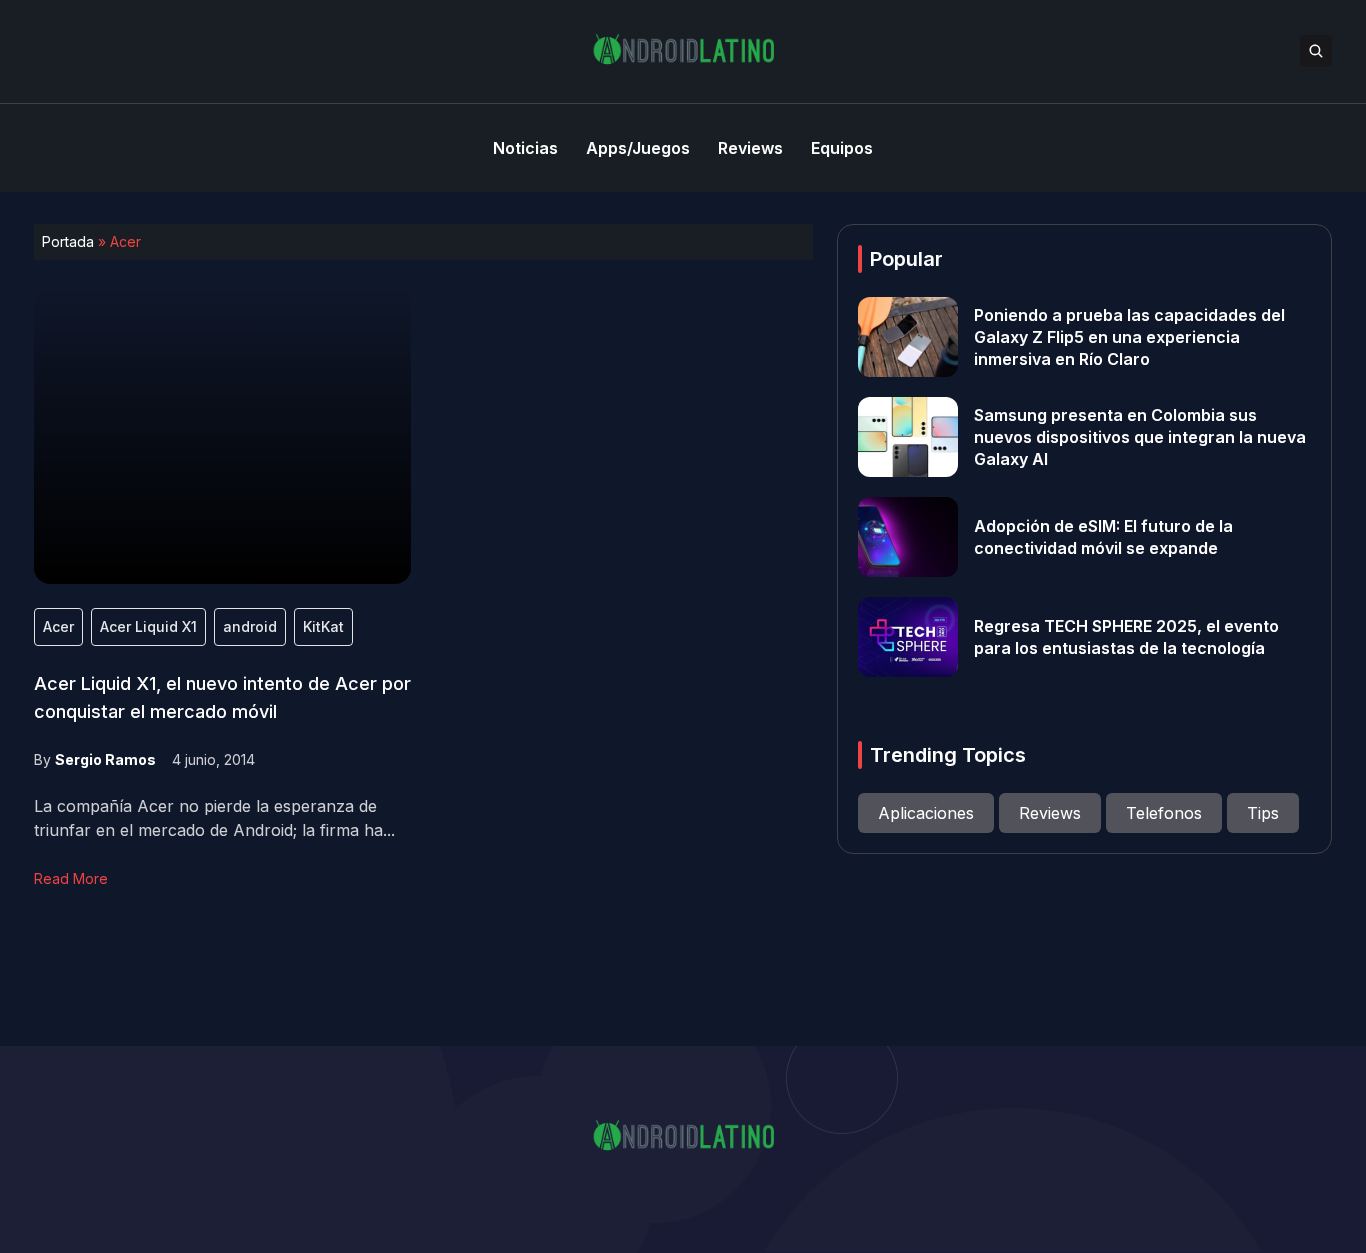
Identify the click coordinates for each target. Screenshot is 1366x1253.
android (250, 626)
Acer (58, 626)
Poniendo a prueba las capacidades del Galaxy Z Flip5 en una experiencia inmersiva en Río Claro (1129, 337)
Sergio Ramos (105, 759)
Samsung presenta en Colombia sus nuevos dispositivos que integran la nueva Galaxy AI (1140, 437)
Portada (68, 241)
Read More (71, 878)
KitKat (323, 626)
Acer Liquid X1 (148, 626)
